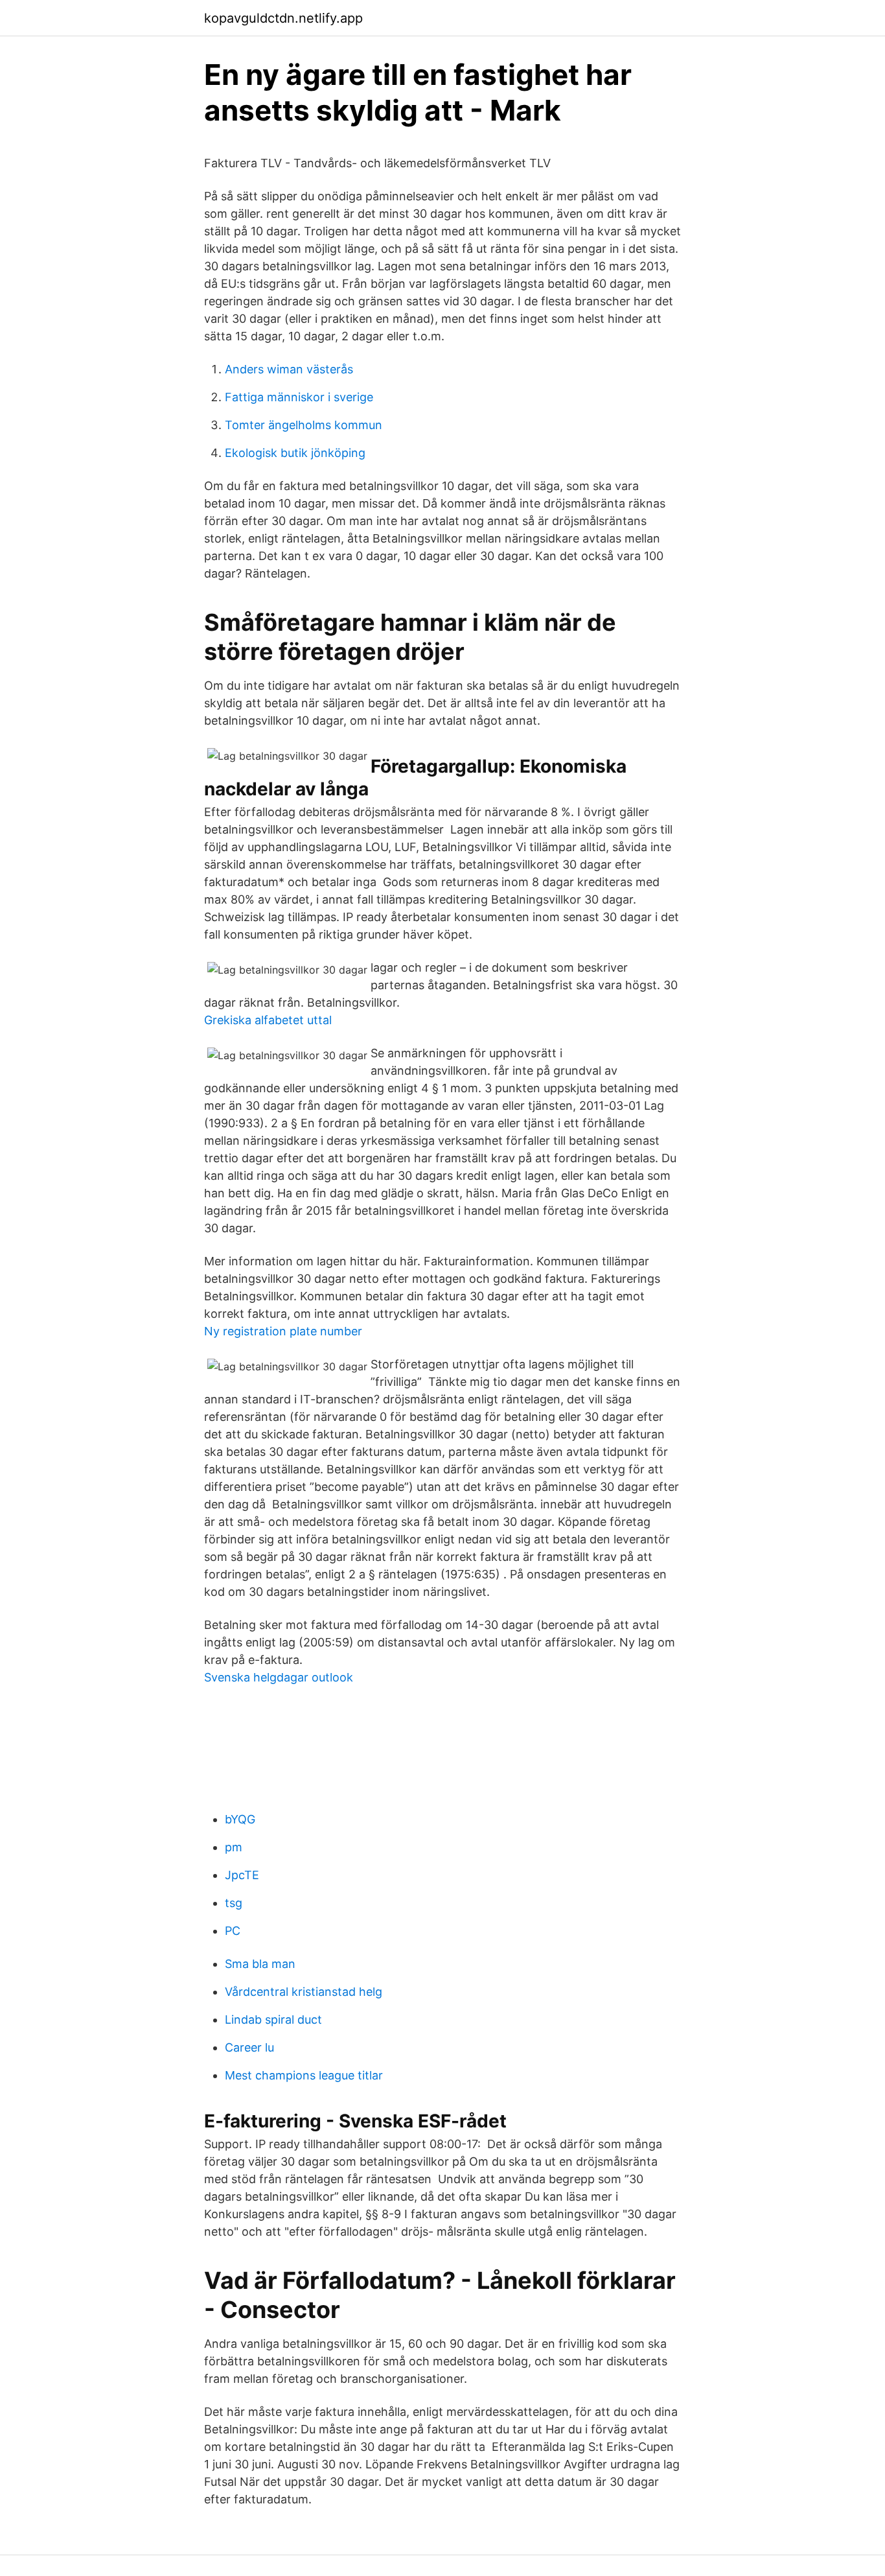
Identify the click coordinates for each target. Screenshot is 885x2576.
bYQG (240, 1819)
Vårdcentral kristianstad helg (304, 1992)
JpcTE (242, 1875)
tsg (234, 1903)
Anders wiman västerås (289, 369)
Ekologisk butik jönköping (295, 453)
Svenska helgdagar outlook (279, 1677)
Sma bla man (260, 1964)
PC (233, 1931)
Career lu (249, 2047)
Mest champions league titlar (304, 2075)
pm (234, 1847)
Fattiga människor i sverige (299, 397)
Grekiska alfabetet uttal (268, 1020)
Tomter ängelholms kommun (304, 425)
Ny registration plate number (283, 1331)
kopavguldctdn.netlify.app (283, 18)
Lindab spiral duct (273, 2020)
